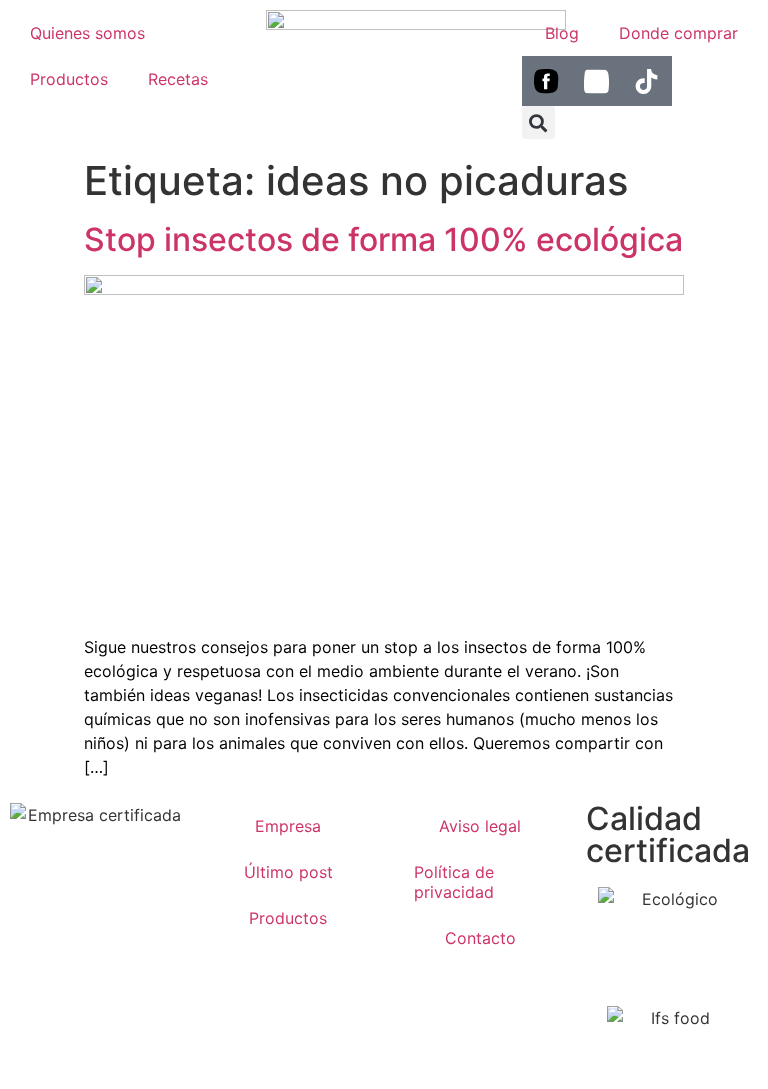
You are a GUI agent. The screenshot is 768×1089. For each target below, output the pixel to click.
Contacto (480, 938)
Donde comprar (678, 33)
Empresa (288, 826)
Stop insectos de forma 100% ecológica (383, 239)
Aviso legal (480, 826)
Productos (69, 79)
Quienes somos (87, 33)
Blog (562, 33)
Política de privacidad (454, 882)
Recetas (178, 79)
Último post (288, 872)
